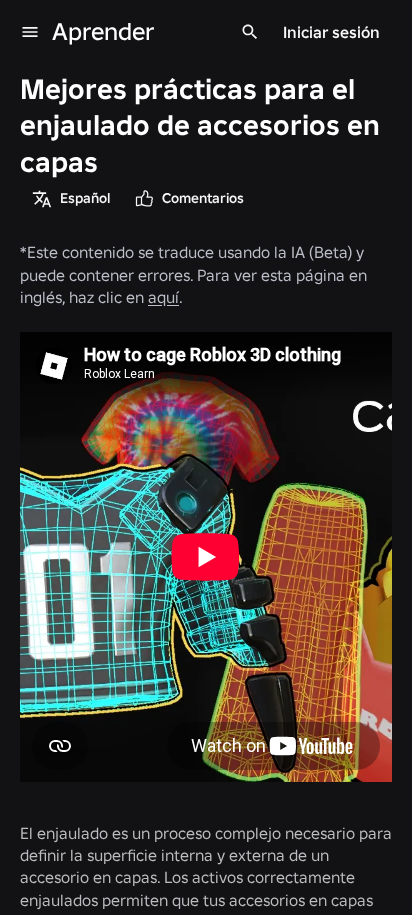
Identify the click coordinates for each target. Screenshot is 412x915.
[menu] (30, 32)
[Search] (250, 32)
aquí (163, 297)
